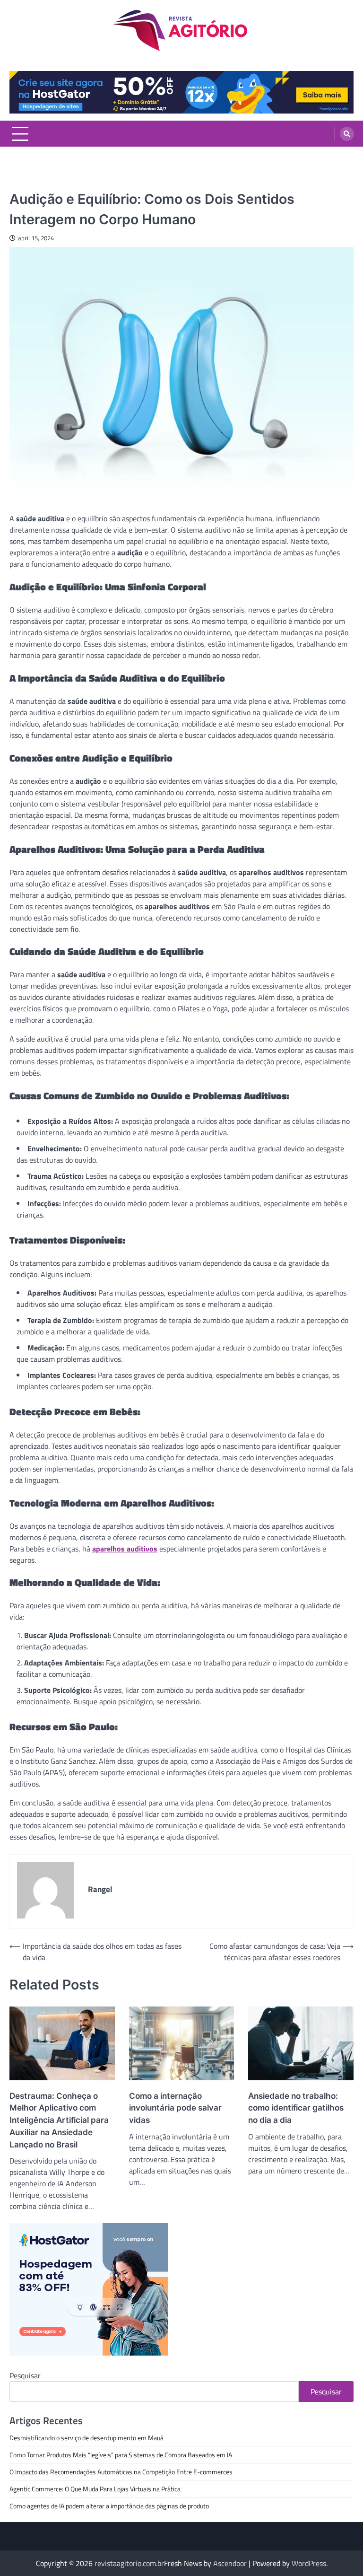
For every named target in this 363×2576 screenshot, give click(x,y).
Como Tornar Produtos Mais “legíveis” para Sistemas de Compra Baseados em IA (121, 2455)
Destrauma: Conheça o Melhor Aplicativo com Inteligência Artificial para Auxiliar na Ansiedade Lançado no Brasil (59, 2120)
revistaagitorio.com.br (129, 2563)
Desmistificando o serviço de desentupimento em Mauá (86, 2438)
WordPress (309, 2563)
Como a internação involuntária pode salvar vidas (175, 2108)
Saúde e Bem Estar (37, 183)
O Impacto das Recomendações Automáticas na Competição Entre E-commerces (121, 2472)
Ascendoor (230, 2563)
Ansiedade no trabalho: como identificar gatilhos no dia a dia (296, 2108)
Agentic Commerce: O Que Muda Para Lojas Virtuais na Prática (95, 2489)
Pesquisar (25, 2375)
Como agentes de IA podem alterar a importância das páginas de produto (109, 2506)
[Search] (347, 134)
